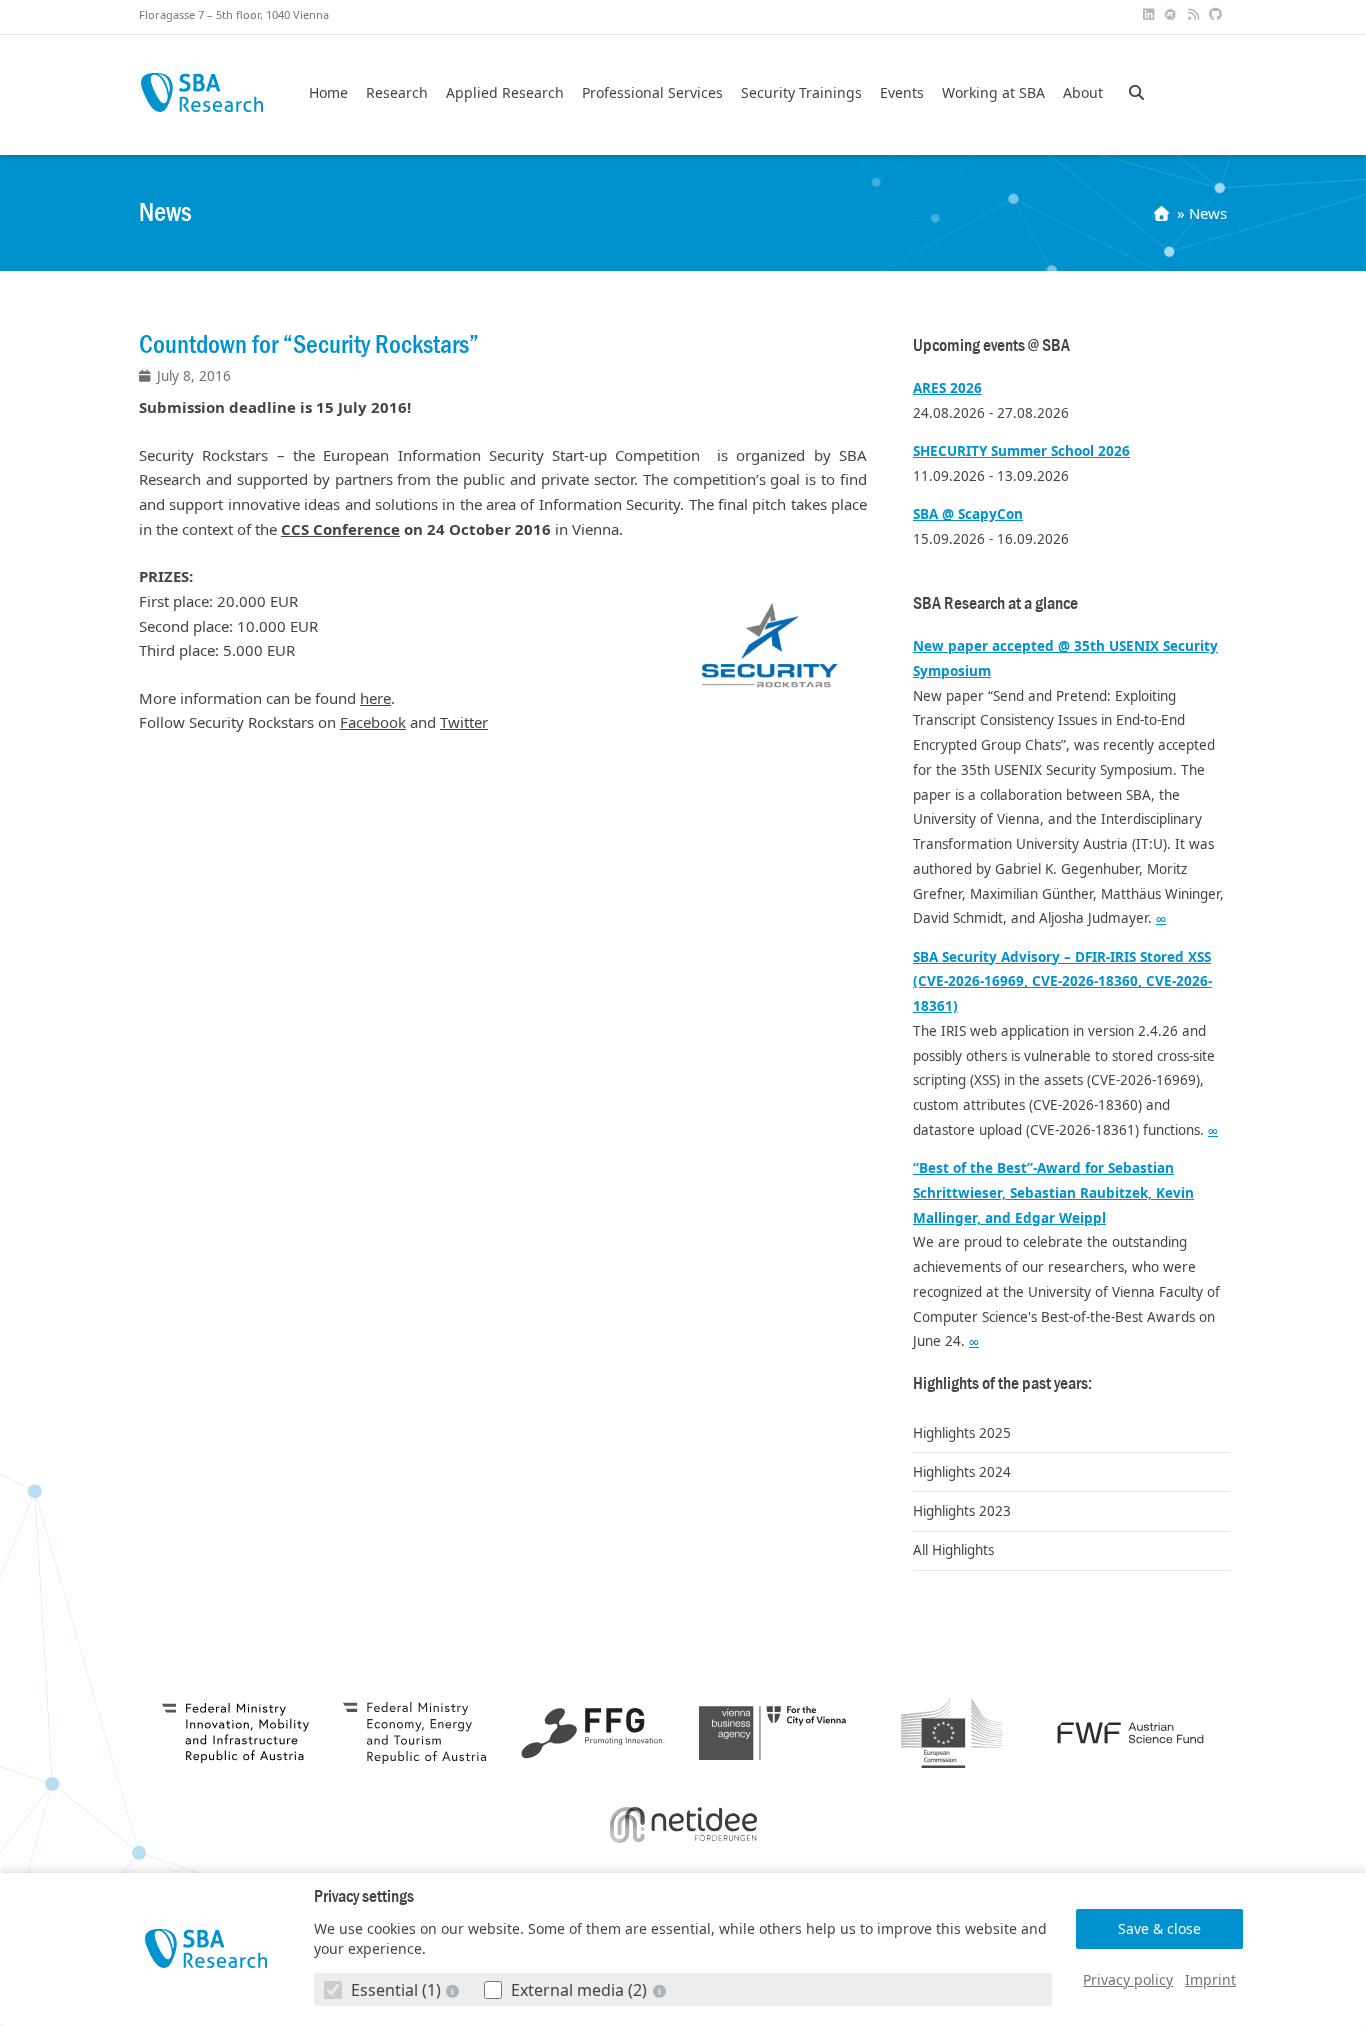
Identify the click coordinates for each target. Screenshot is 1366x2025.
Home (328, 93)
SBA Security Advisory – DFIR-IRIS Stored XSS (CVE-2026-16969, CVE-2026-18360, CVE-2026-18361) (1062, 982)
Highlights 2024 (962, 1472)
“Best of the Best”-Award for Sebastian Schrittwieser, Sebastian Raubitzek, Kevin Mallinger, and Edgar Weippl (1053, 1193)
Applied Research (505, 93)
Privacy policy (1128, 1979)
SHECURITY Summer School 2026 (1021, 451)
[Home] (1163, 213)
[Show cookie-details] (455, 1990)
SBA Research (201, 92)
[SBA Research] (206, 1948)
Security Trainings (801, 93)
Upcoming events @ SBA (991, 345)
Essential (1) (396, 1990)
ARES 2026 (947, 388)
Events (902, 93)
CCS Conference (340, 529)
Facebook (373, 722)
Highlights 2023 (962, 1511)
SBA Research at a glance (995, 603)
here (375, 698)
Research (397, 93)
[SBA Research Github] (1218, 14)
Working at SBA (993, 93)
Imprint (1210, 1979)
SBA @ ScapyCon (968, 514)
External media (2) (579, 1990)
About (1083, 93)
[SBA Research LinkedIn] (1150, 14)
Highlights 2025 (962, 1433)
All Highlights (953, 1550)
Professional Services (652, 93)
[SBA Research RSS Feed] (1195, 14)
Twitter (464, 722)
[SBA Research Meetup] (1173, 14)
